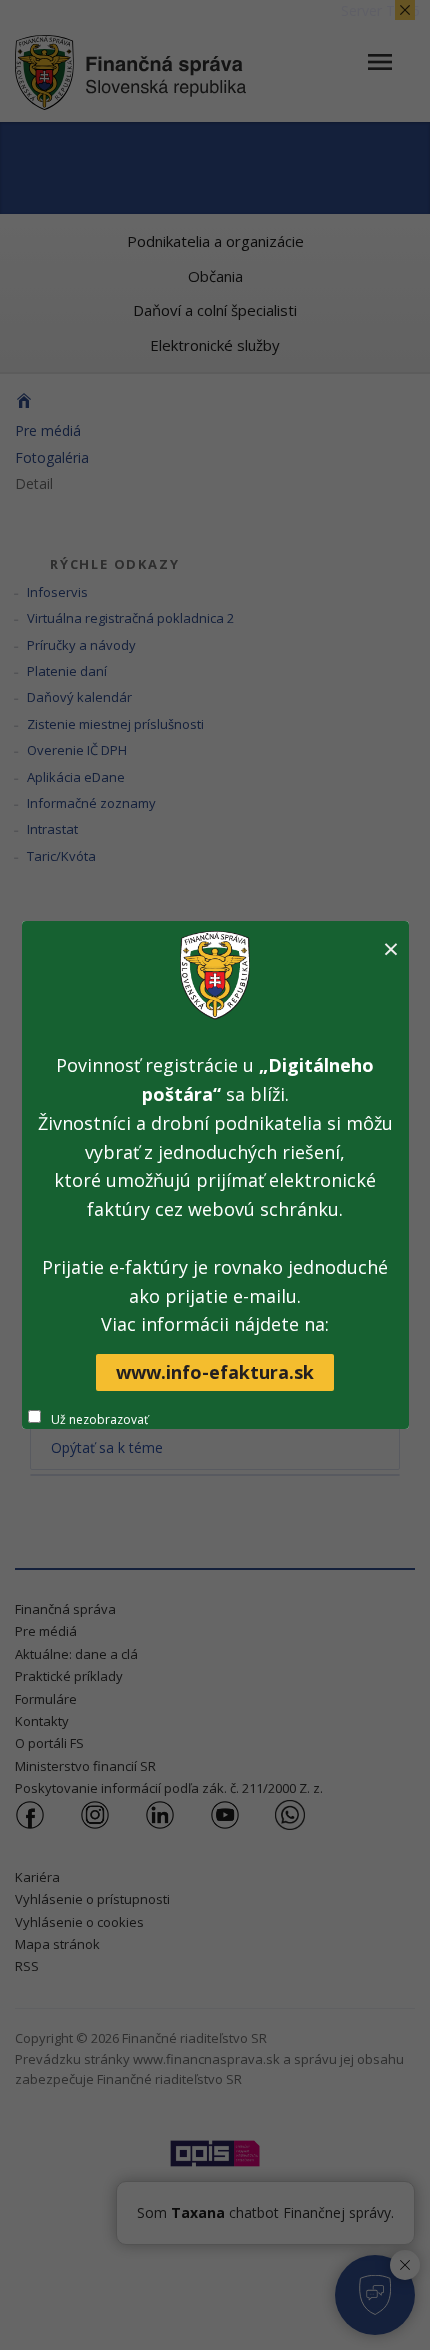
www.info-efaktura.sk (215, 1372)
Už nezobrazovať (99, 1419)
